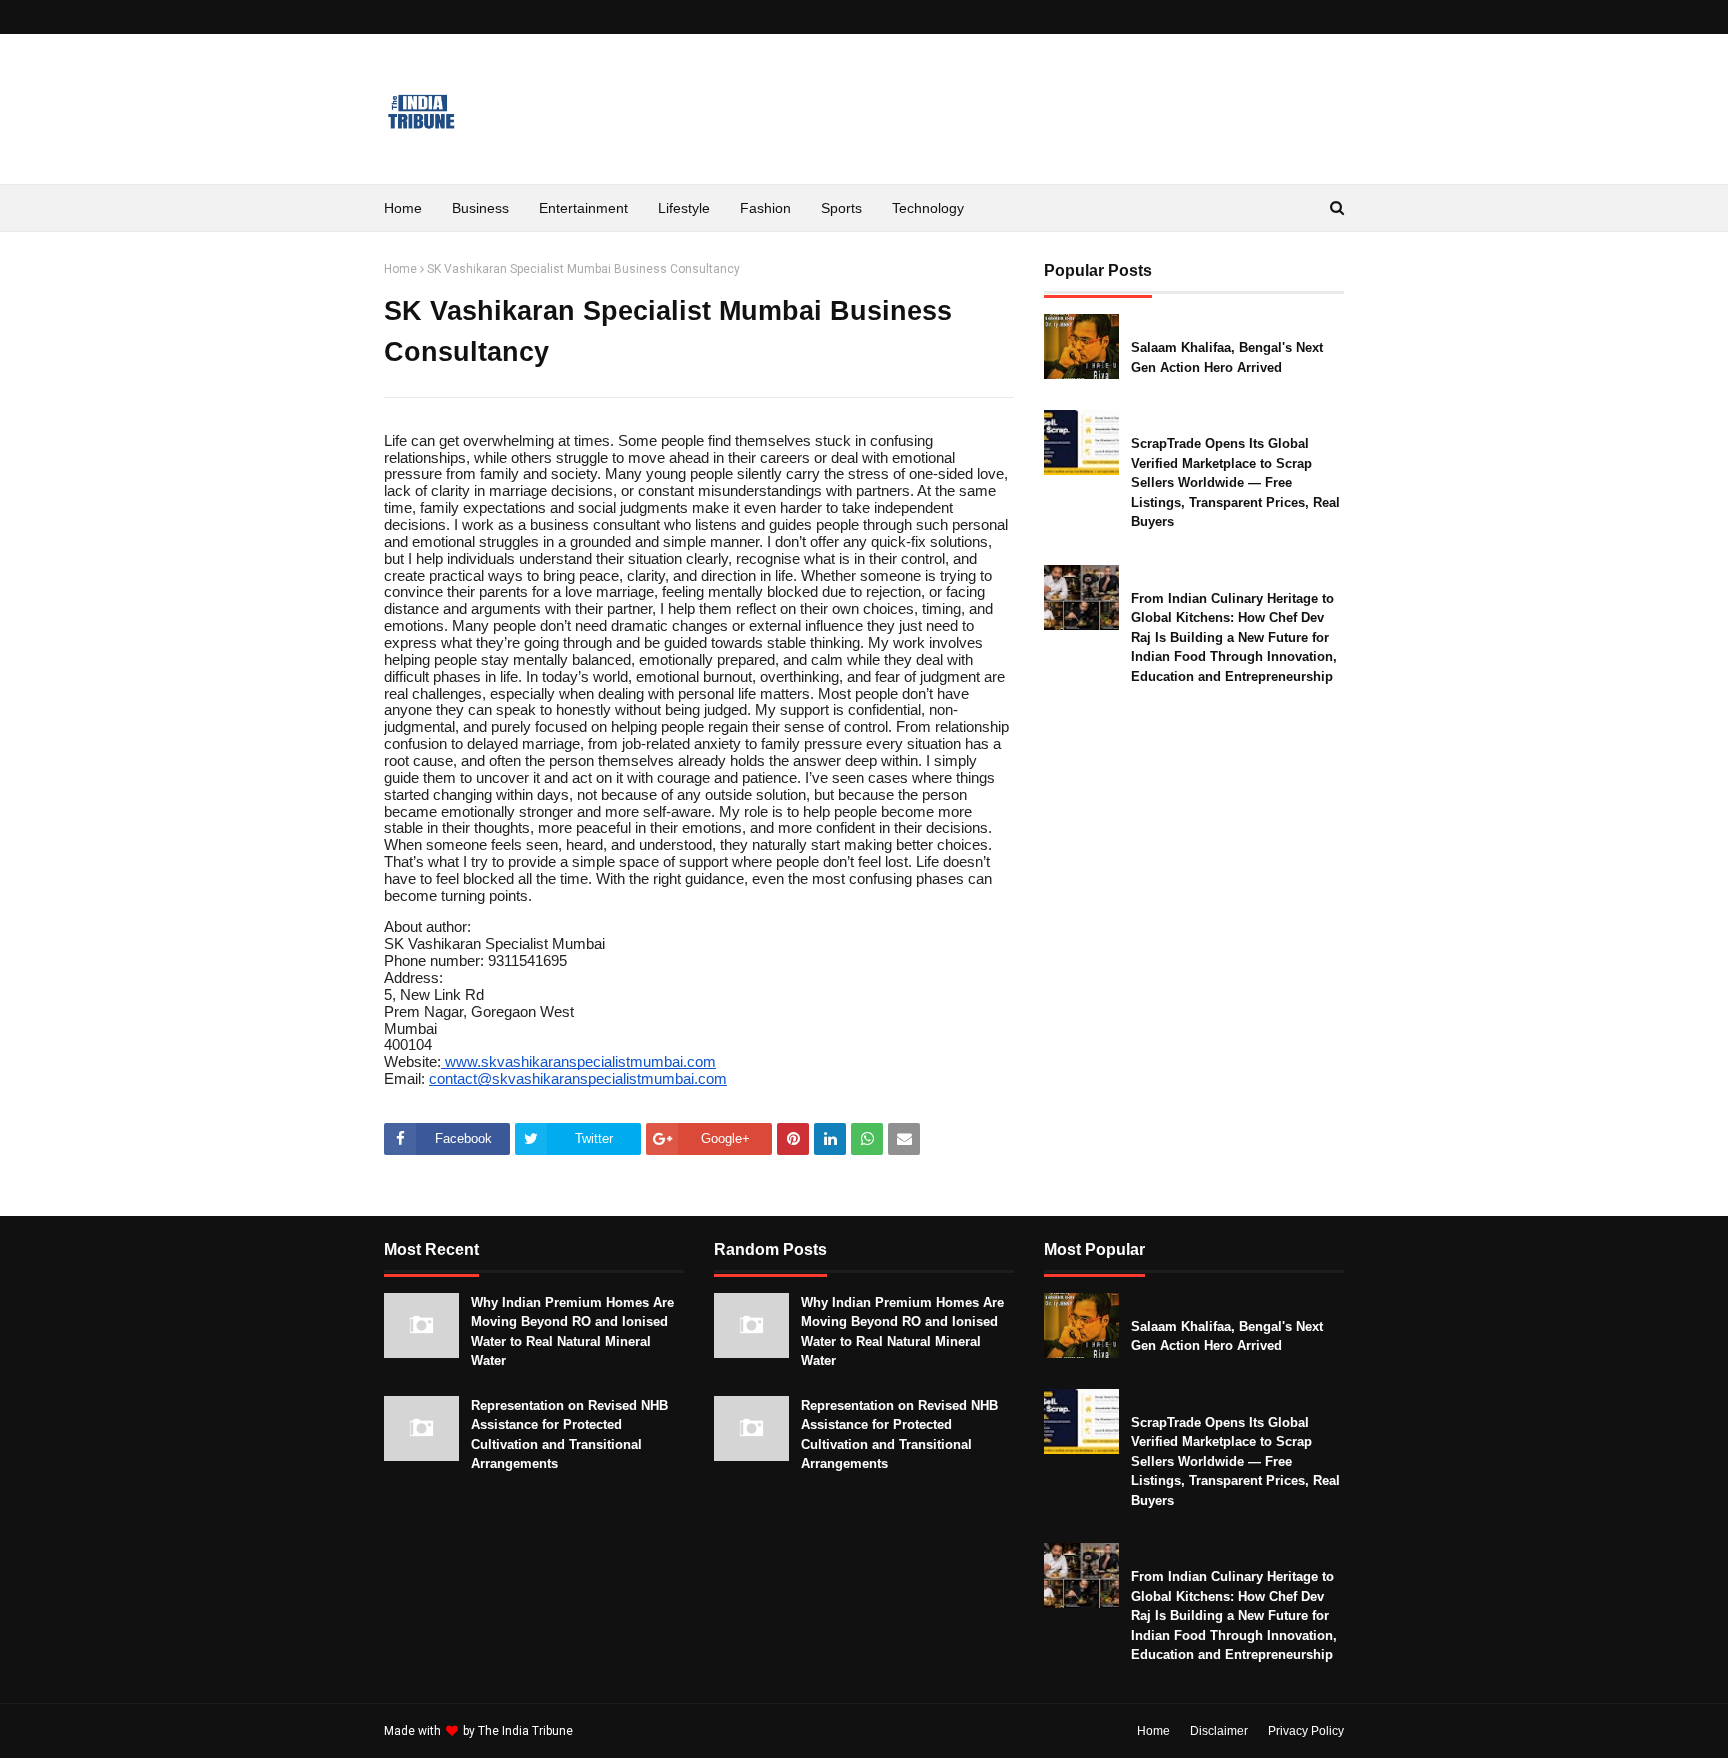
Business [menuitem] (480, 208)
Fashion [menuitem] (765, 208)
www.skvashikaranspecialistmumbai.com (578, 1062)
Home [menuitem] (403, 208)
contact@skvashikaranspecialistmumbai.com (578, 1079)
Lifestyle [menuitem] (684, 208)
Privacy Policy (1306, 1731)
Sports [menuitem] (841, 208)
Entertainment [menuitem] (583, 208)
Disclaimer (1219, 1731)
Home (400, 269)
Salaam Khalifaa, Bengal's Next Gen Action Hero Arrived (1227, 357)
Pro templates (629, 1731)
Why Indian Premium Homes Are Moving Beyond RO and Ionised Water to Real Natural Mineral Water (572, 1332)
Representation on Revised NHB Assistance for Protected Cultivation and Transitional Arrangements (569, 1435)
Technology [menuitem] (928, 208)
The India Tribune (525, 1731)
